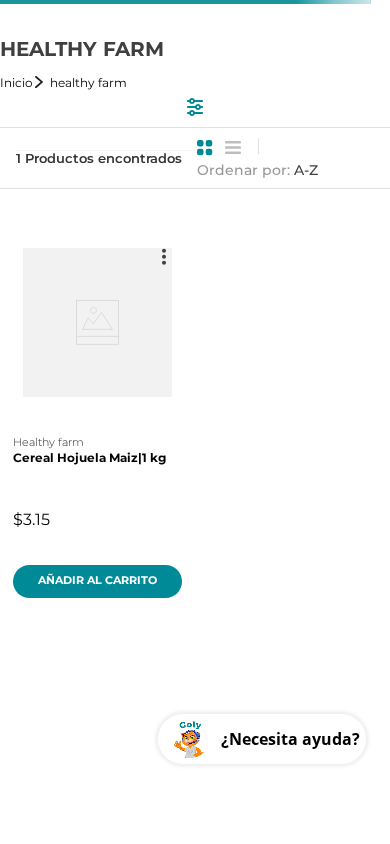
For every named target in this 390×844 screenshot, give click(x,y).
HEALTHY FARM (88, 82)
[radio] (205, 148)
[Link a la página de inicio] (23, 82)
